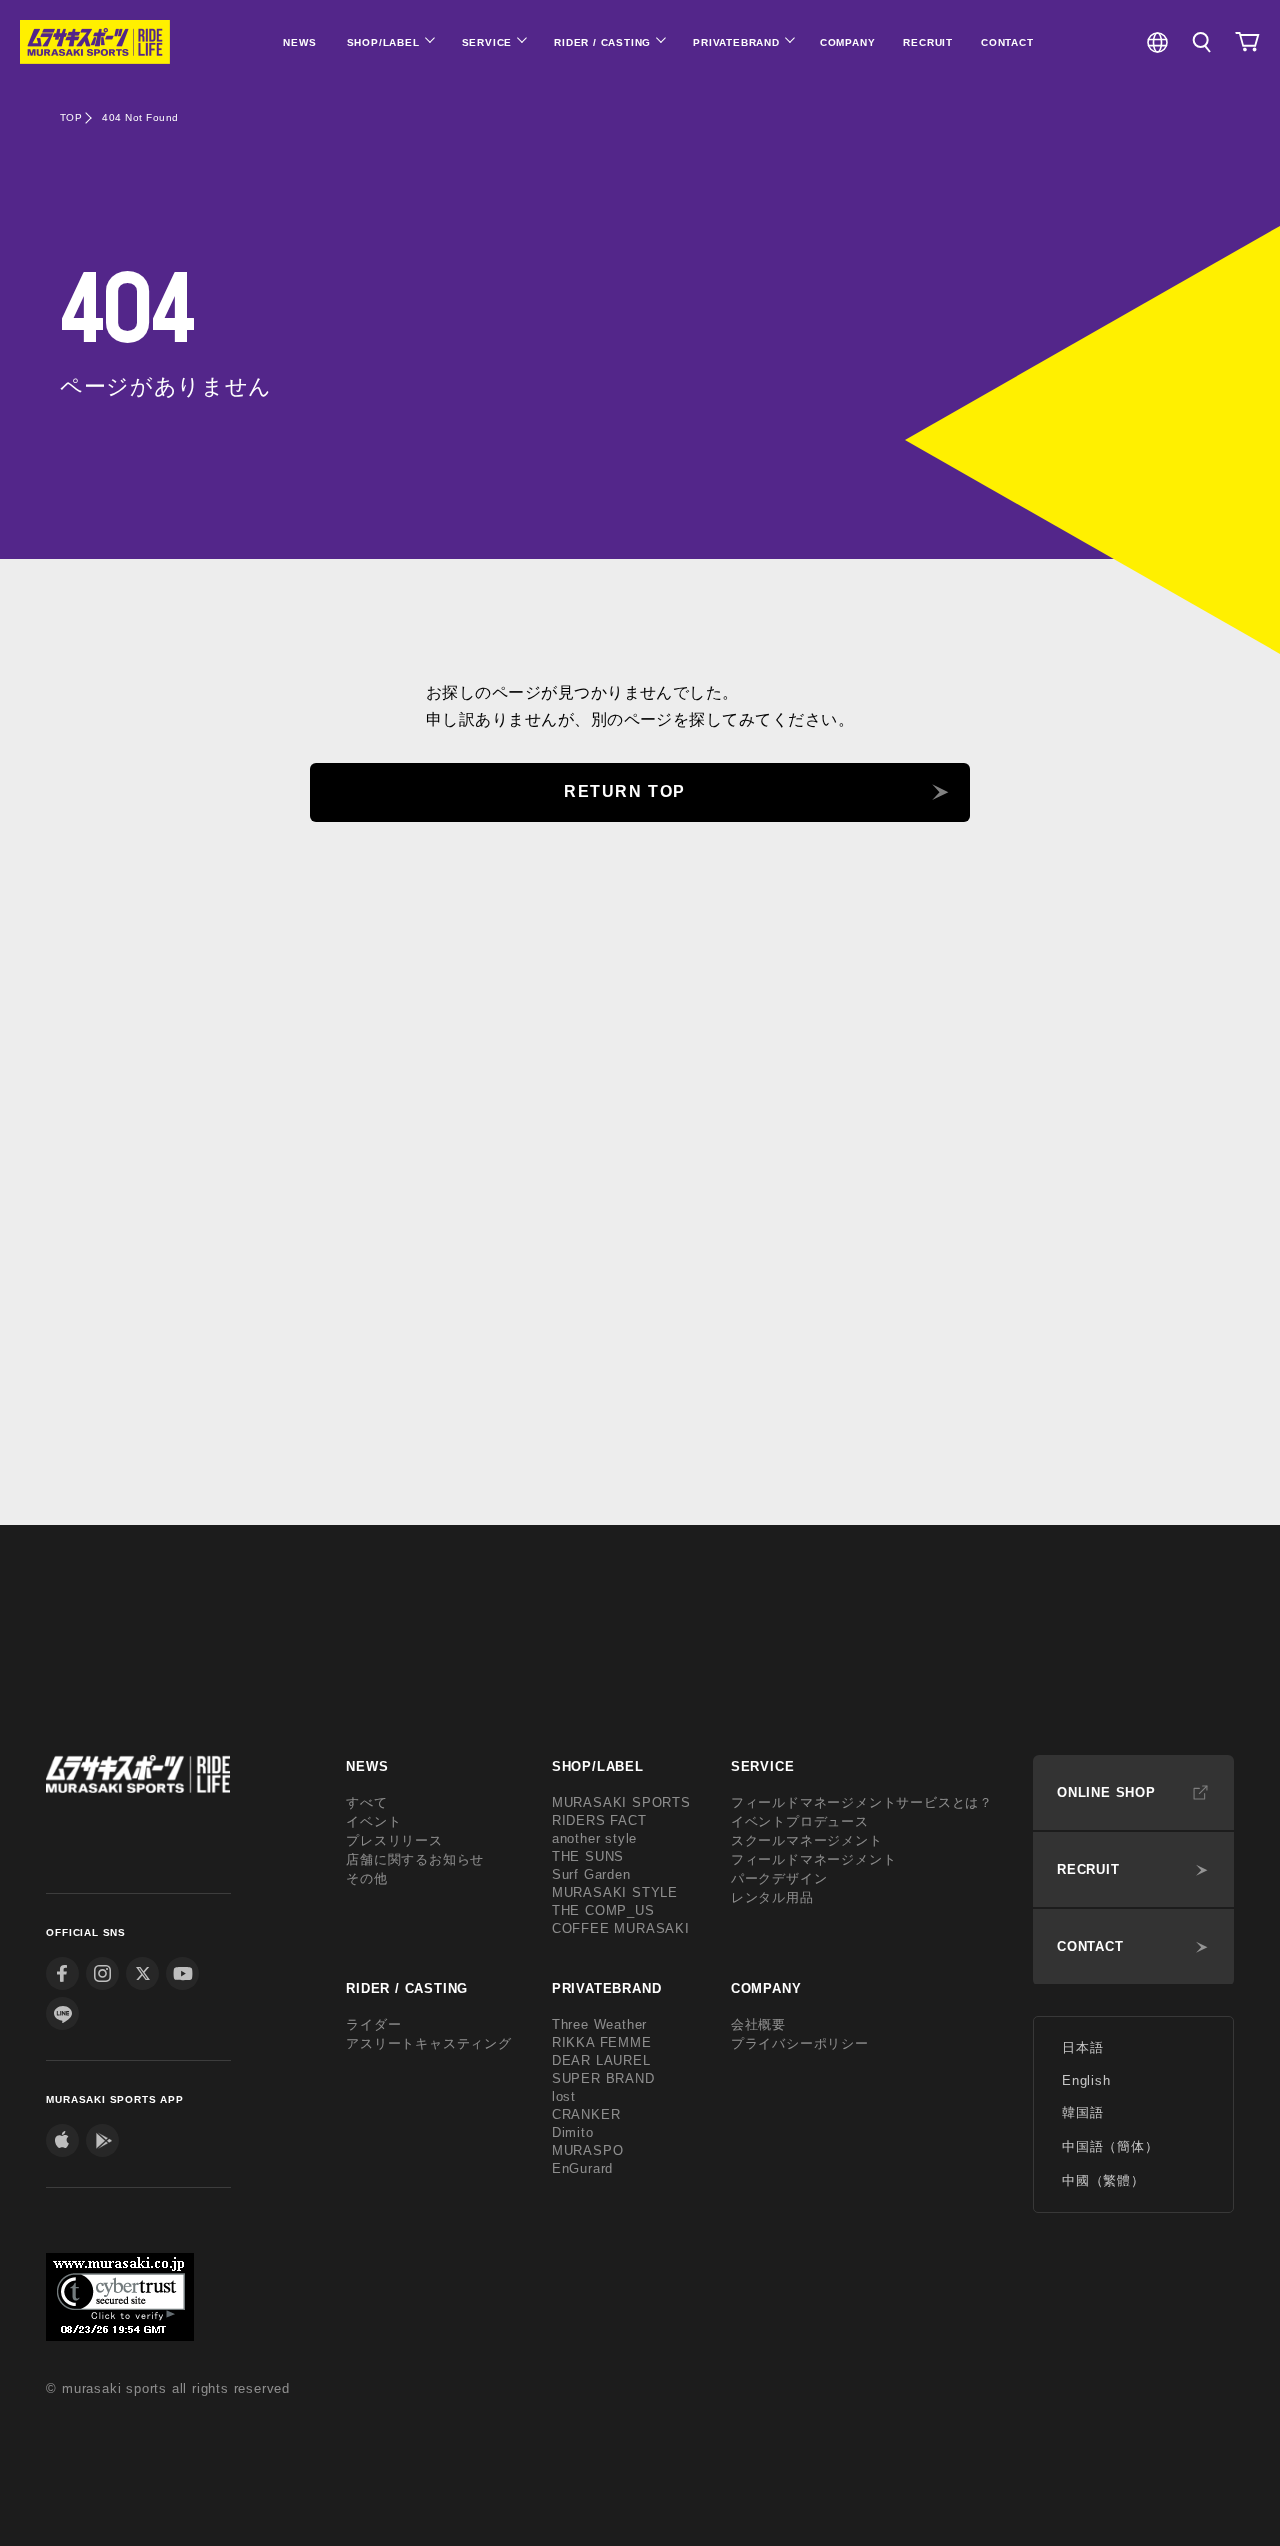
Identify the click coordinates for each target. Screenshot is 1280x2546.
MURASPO (588, 2150)
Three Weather (599, 2024)
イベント (373, 1821)
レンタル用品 (772, 1897)
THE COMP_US (603, 1910)
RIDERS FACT (599, 1820)
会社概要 (758, 2024)
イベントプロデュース (800, 1821)
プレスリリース (394, 1840)
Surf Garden (591, 1874)
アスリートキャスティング (429, 2043)
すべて (366, 1802)
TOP (71, 117)
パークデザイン (779, 1878)
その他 (366, 1878)
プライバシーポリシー (800, 2043)
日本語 (1082, 2047)
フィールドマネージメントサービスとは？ (862, 1802)
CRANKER (586, 2114)
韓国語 (1082, 2112)
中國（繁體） (1103, 2180)
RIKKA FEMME (602, 2042)
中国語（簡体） (1110, 2146)
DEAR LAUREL (601, 2060)
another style (594, 1838)
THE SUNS (588, 1856)
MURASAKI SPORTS (621, 1802)
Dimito (573, 2132)
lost (564, 2096)
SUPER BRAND (603, 2078)
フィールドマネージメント (814, 1859)
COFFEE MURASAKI (621, 1928)
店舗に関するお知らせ (415, 1859)
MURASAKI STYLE (615, 1892)
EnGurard (582, 2168)
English (1086, 2080)
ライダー (373, 2024)
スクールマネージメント (807, 1840)
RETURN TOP (625, 791)
